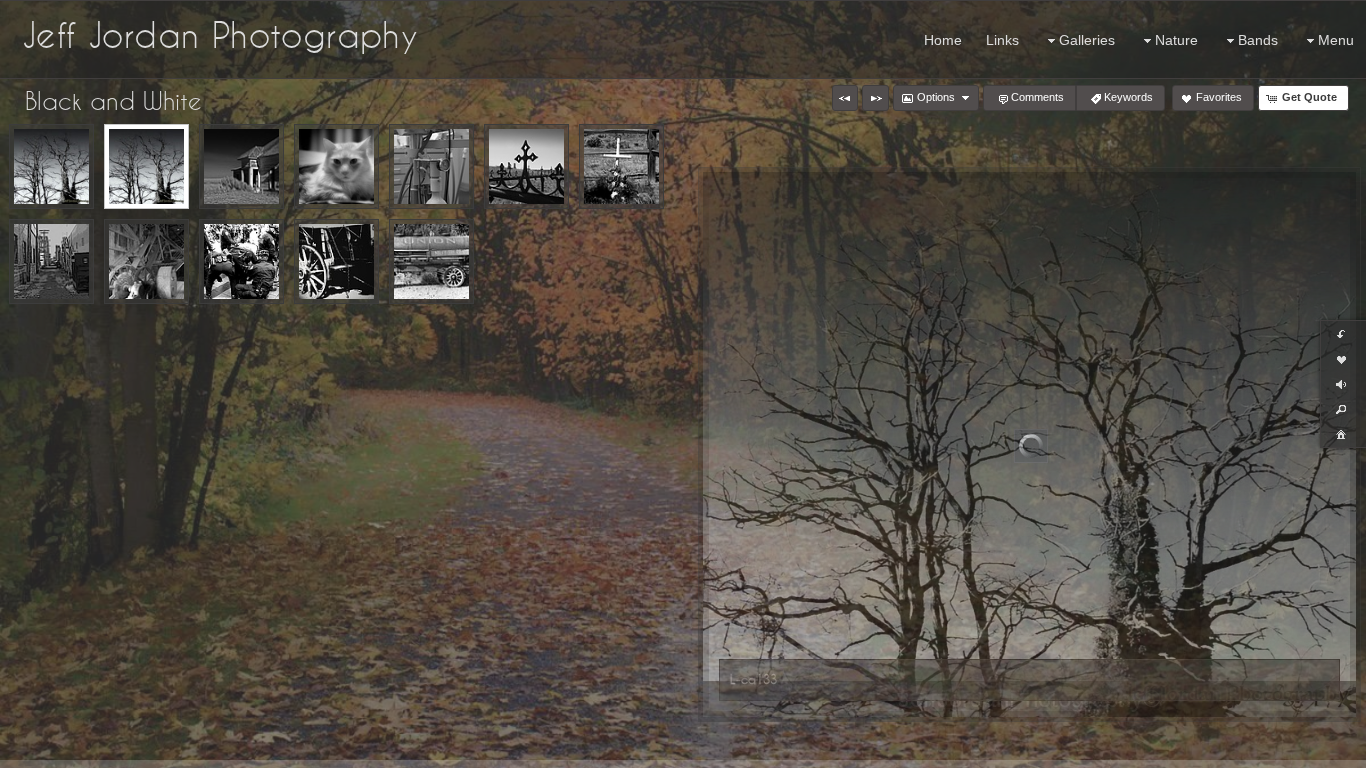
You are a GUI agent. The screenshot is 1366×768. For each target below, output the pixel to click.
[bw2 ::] (146, 261)
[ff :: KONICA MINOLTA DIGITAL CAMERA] (431, 166)
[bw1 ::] (241, 261)
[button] (845, 98)
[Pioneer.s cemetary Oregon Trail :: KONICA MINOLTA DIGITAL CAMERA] (526, 166)
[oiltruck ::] (431, 261)
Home (943, 40)
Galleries (1087, 40)
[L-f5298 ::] (51, 166)
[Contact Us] (29, 750)
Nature (1176, 40)
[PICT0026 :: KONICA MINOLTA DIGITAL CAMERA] (241, 166)
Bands (1258, 40)
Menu (1336, 40)
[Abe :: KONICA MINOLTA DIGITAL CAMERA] (336, 166)
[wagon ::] (336, 261)
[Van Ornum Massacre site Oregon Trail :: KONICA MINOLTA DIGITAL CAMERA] (621, 166)
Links (1002, 40)
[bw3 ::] (51, 261)
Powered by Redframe (1296, 749)
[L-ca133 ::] (146, 166)
